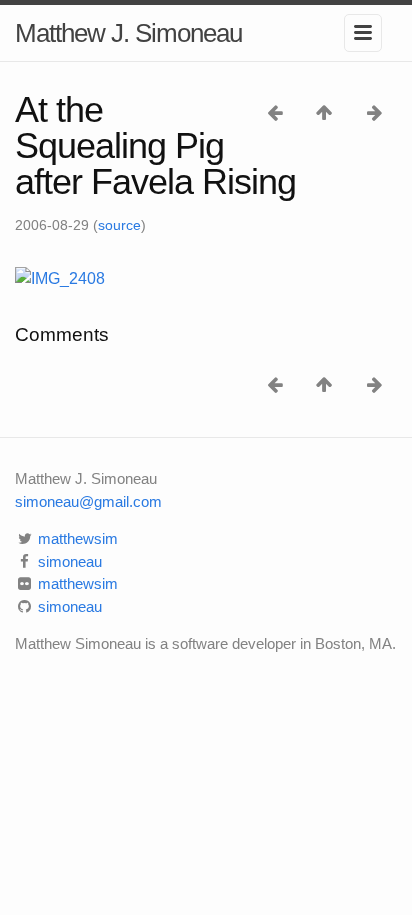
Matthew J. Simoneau (128, 33)
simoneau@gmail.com (88, 501)
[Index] (326, 111)
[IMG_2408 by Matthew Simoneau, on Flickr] (60, 277)
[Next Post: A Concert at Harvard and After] (374, 111)
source (119, 225)
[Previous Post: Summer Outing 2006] (276, 111)
